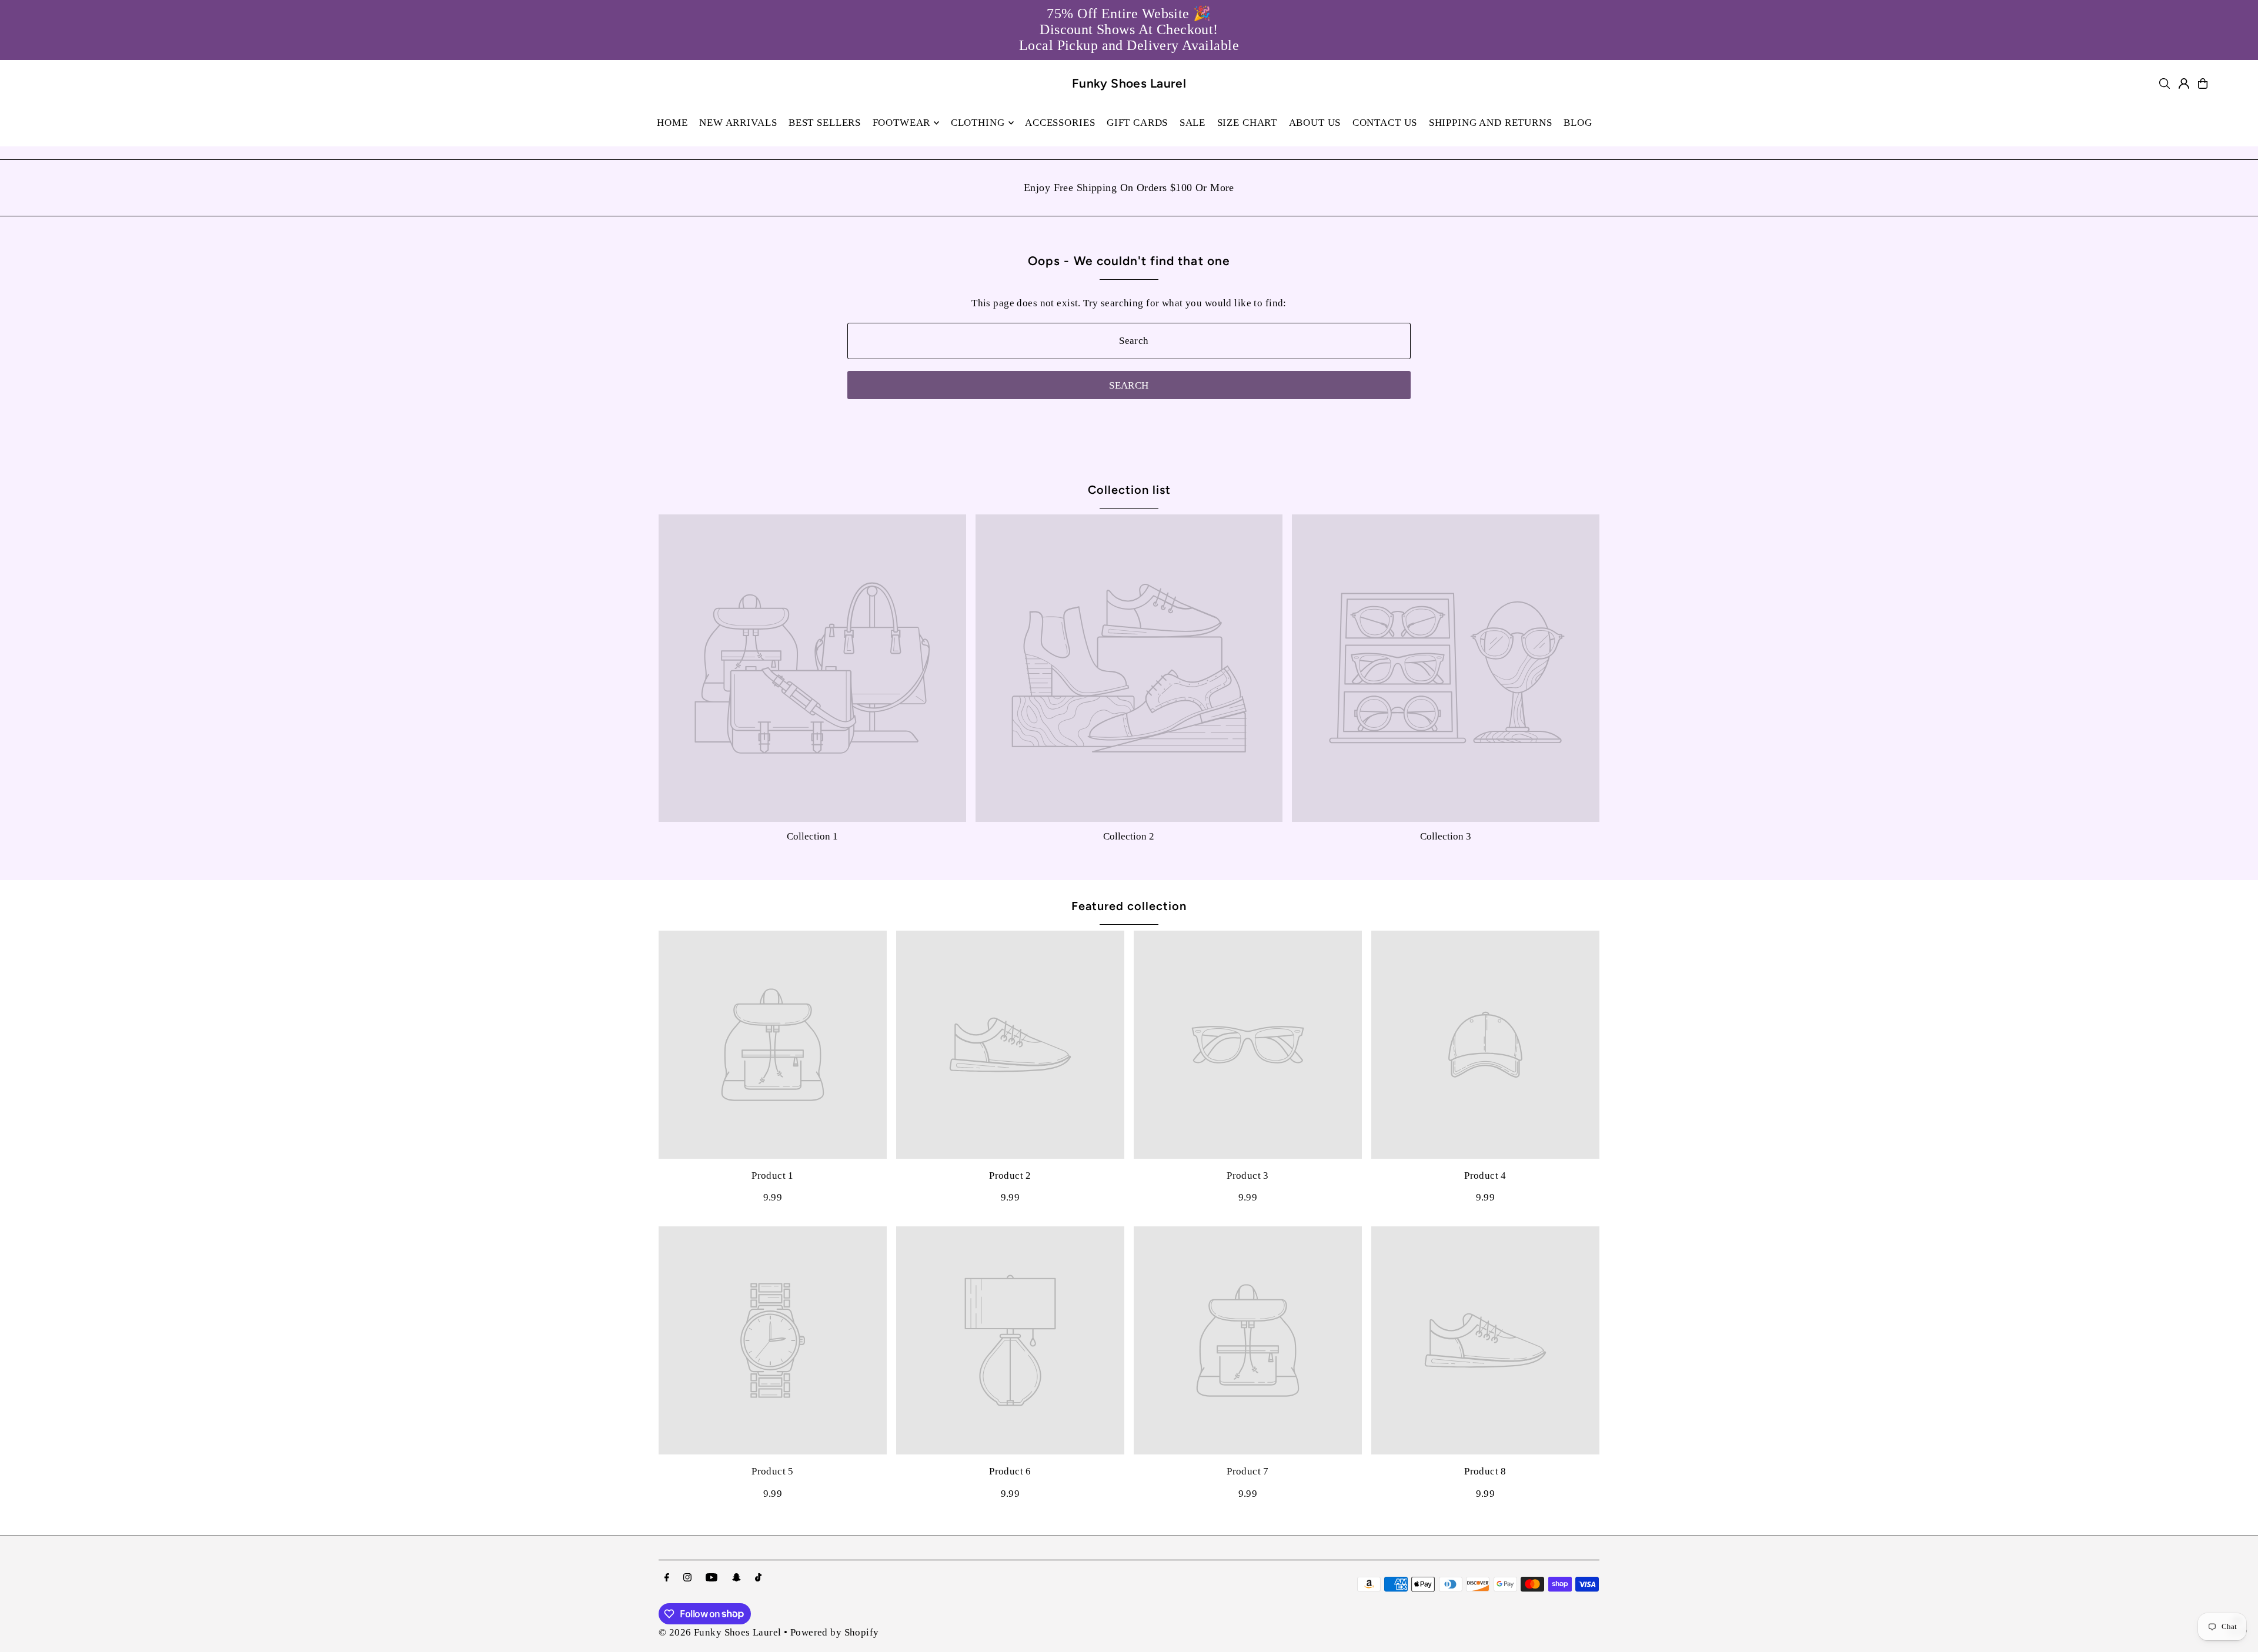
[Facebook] (667, 1578)
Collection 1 (812, 836)
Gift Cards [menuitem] (1138, 123)
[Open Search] (2165, 83)
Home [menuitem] (672, 123)
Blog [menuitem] (1578, 123)
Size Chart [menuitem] (1247, 123)
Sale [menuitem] (1193, 123)
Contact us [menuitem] (1385, 123)
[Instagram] (687, 1578)
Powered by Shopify (835, 1632)
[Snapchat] (736, 1578)
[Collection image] (812, 668)
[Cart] (2203, 83)
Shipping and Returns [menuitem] (1491, 123)
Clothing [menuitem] (978, 123)
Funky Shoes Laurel (1129, 83)
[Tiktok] (758, 1578)
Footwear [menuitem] (902, 123)
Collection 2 (1129, 836)
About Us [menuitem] (1315, 123)
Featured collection (1129, 906)
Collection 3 (1446, 836)
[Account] (2184, 83)
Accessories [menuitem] (1060, 123)
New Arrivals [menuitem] (738, 123)
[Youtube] (712, 1578)
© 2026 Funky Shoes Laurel (720, 1632)
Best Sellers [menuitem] (825, 123)
